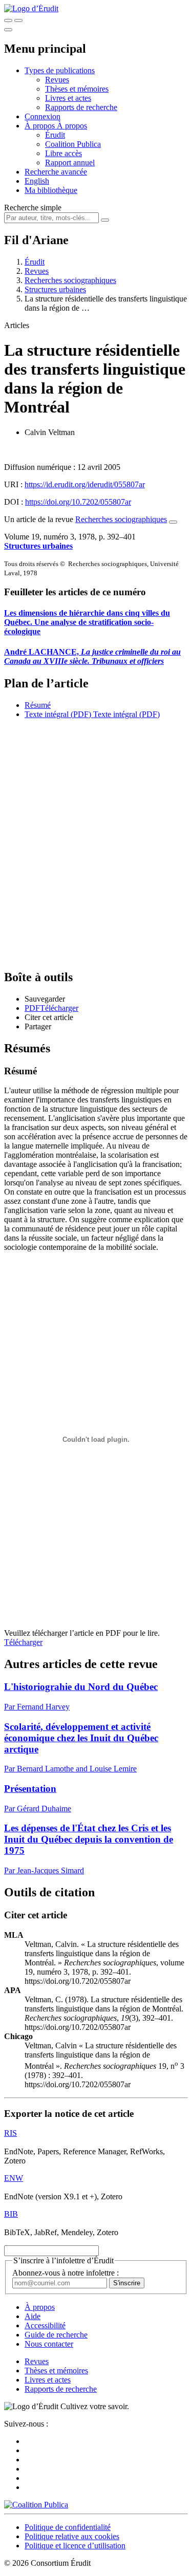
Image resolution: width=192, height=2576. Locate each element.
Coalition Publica (73, 144)
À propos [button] (41, 126)
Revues (57, 80)
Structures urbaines (55, 289)
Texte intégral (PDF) (58, 714)
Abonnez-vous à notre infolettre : (66, 2273)
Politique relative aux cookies (72, 2536)
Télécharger (23, 1642)
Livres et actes (68, 98)
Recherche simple (33, 208)
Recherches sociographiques (70, 280)
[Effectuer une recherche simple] (8, 20)
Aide (33, 2316)
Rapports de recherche (81, 107)
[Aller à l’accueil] (31, 8)
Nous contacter (49, 2344)
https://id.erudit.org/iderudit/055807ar (85, 484)
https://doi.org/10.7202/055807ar (78, 502)
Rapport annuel (70, 163)
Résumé (38, 705)
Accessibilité (45, 2325)
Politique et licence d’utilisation (75, 2546)
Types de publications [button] (60, 70)
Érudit (55, 135)
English (37, 181)
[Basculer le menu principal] (8, 30)
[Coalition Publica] (36, 2505)
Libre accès (63, 153)
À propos (72, 126)
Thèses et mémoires (77, 89)
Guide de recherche (56, 2335)
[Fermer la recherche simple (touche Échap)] (18, 20)
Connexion (42, 116)
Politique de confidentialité (68, 2527)
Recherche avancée (56, 172)
